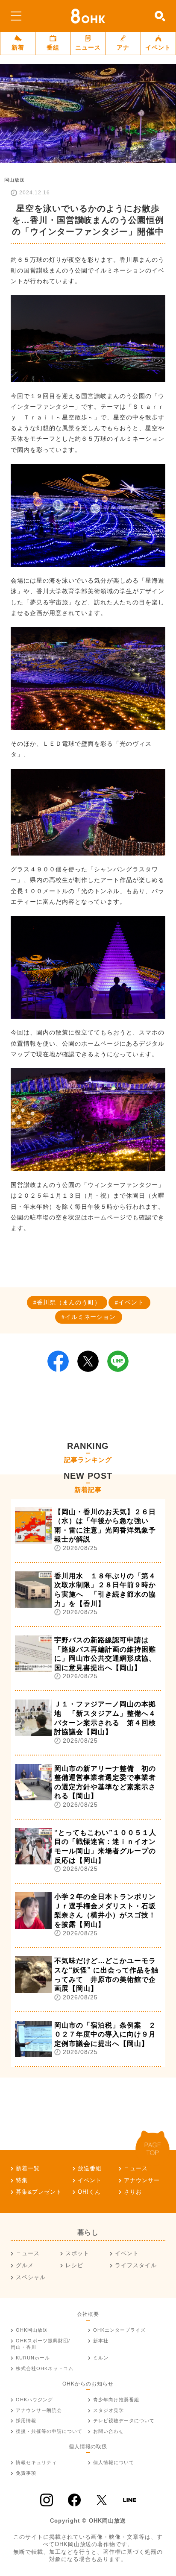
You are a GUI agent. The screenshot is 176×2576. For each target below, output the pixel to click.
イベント (158, 47)
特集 (22, 2180)
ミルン (101, 2358)
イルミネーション (91, 1317)
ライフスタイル (136, 2265)
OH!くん (89, 2192)
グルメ (25, 2265)
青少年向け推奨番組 (116, 2400)
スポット (77, 2253)
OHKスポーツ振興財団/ (40, 2344)
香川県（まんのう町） (69, 1302)
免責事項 (26, 2473)
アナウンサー (142, 2180)
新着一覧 (28, 2168)
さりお (133, 2192)
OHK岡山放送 (32, 2330)
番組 (53, 47)
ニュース (88, 47)
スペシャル (31, 2277)
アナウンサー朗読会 (39, 2410)
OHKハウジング (34, 2400)
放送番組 (90, 2168)
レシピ (74, 2265)
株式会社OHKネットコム (45, 2368)
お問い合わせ (109, 2431)
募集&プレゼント (39, 2192)
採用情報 (26, 2421)
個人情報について (114, 2462)
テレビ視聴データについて (124, 2421)
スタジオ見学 (109, 2410)
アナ (123, 47)
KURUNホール (33, 2358)
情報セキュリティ (36, 2462)
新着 (18, 47)
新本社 (101, 2341)
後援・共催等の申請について (49, 2431)
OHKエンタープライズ (119, 2330)
